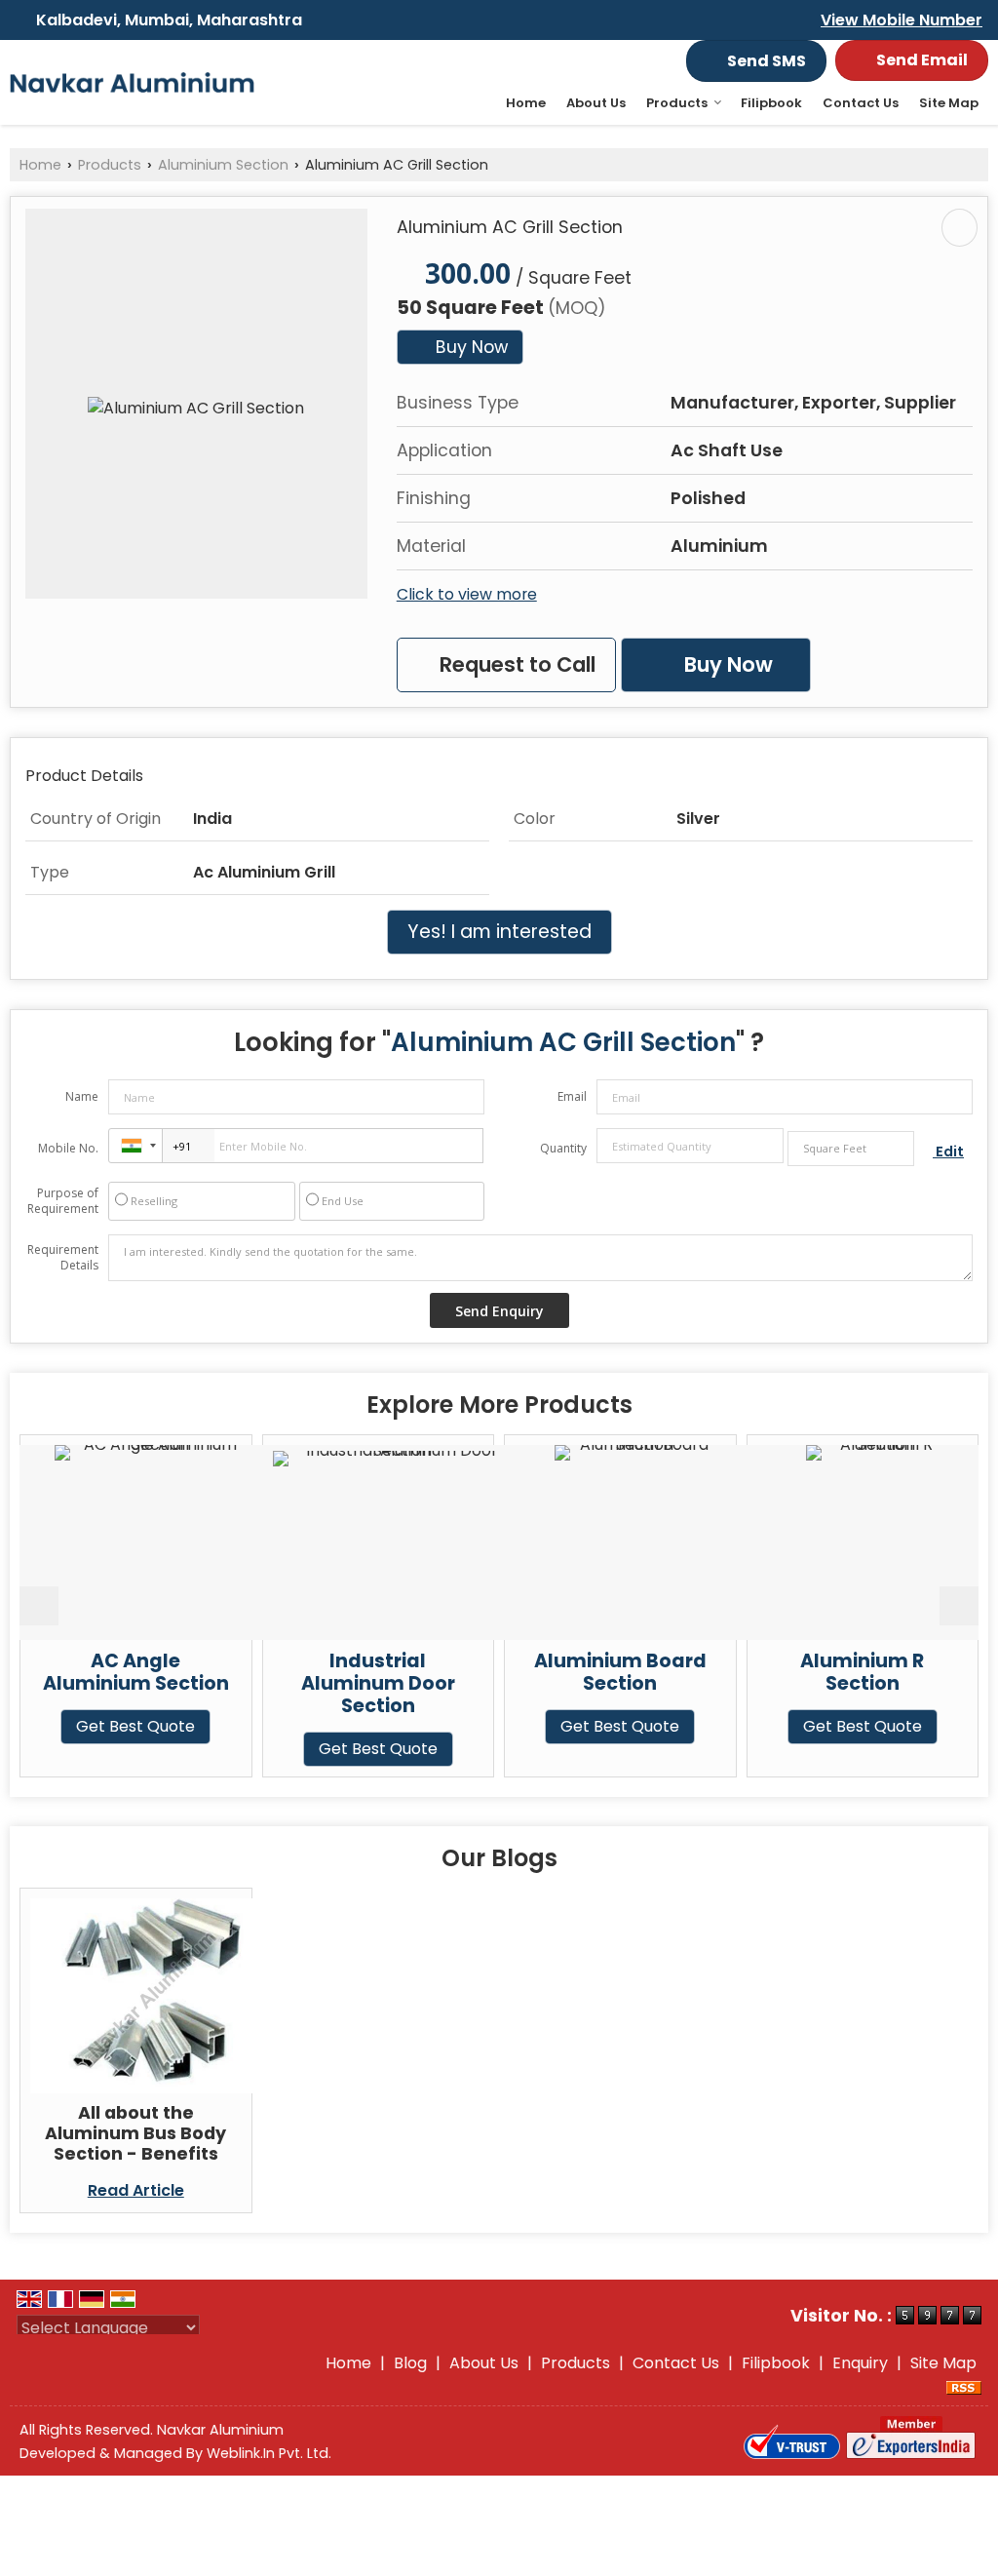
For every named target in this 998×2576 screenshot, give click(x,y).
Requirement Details (63, 1258)
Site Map (949, 103)
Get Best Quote (109, 1726)
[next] (959, 1606)
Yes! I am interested (499, 932)
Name (82, 1096)
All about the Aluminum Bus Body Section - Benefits (135, 2133)
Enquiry (860, 2363)
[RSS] (964, 2386)
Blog (410, 2363)
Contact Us (861, 103)
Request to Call (515, 664)
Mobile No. (68, 1148)
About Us (596, 103)
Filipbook (771, 103)
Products (677, 103)
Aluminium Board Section (594, 1672)
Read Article (136, 2190)
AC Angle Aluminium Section (110, 1672)
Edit (948, 1151)
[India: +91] (135, 1146)
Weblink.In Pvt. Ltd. (269, 2453)
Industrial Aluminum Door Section (352, 1683)
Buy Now (469, 347)
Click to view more (467, 594)
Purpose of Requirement (63, 1201)
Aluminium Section (223, 165)
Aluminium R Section (836, 1672)
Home (526, 103)
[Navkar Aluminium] (132, 83)
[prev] (39, 1606)
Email (572, 1096)
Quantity (563, 1148)
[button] (902, 20)
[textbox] (851, 1149)
